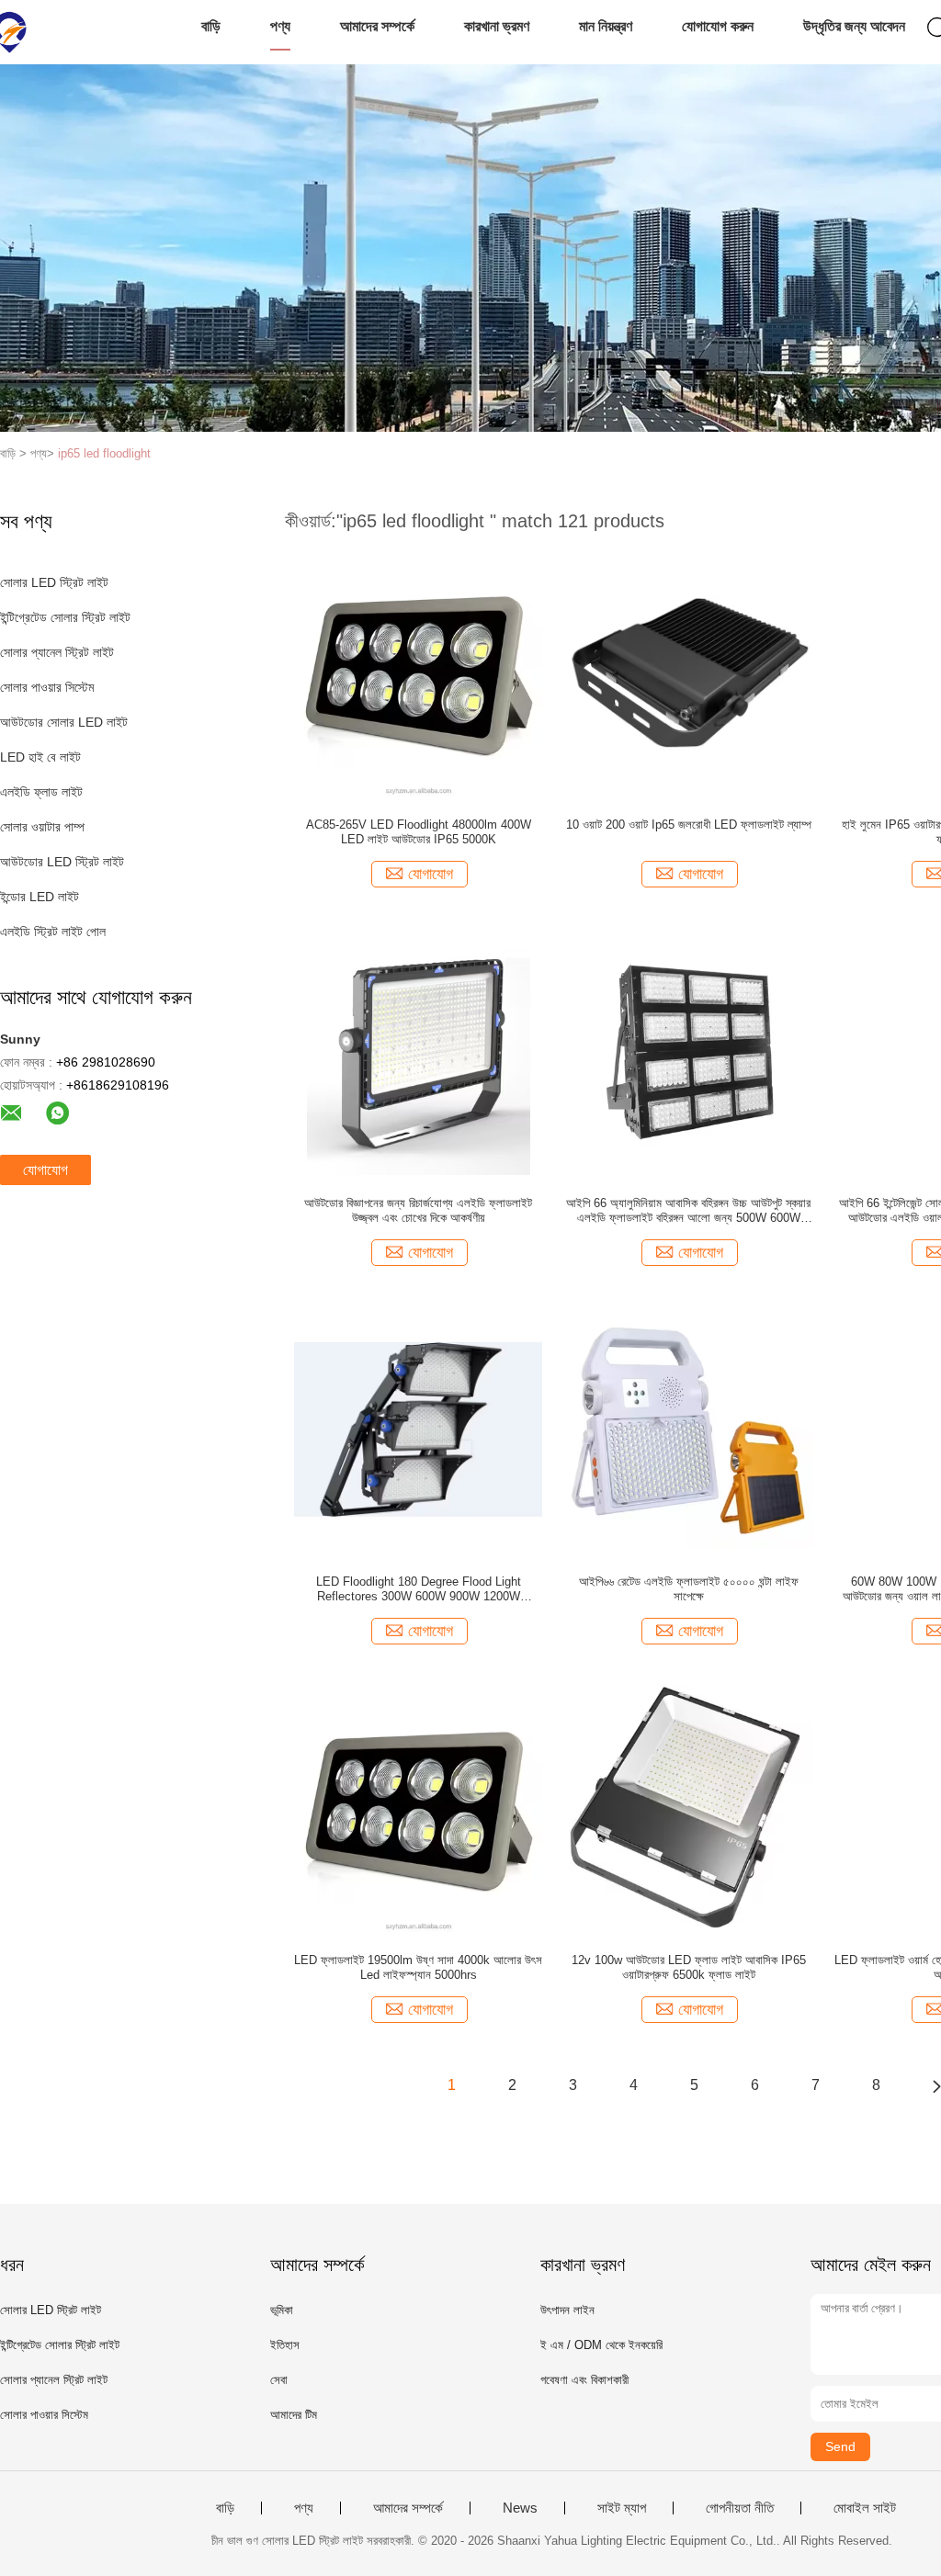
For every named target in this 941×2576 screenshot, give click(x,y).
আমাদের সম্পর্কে (377, 26)
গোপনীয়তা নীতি (740, 2508)
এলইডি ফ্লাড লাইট (41, 792)
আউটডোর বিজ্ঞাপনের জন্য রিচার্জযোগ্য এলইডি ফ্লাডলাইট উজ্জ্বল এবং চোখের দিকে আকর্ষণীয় (418, 1210)
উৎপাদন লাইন (567, 2310)
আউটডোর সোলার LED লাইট (64, 722)
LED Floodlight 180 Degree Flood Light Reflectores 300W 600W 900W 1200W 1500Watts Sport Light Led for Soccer (419, 1589)
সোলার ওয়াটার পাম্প (42, 827)
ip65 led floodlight (104, 453)
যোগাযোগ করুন (718, 26)
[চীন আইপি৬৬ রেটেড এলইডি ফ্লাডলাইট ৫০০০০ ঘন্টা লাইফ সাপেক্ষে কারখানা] (688, 1429)
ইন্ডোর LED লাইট (40, 897)
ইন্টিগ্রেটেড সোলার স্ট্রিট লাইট (65, 617)
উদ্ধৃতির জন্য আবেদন (854, 26)
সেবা (279, 2380)
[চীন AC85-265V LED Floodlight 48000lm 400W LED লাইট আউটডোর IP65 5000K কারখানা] (418, 672)
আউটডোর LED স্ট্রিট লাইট (62, 862)
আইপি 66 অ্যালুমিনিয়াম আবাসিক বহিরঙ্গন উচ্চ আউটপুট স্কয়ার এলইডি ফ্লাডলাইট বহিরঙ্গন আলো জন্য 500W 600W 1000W (688, 1211)
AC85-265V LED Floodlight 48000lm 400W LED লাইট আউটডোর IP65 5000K (419, 832)
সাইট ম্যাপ (622, 2508)
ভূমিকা (282, 2310)
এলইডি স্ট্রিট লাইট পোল (53, 932)
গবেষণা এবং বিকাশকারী (584, 2380)
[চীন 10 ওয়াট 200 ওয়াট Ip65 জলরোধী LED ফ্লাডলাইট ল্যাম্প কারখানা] (688, 672)
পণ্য (280, 26)
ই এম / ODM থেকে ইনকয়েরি (601, 2345)
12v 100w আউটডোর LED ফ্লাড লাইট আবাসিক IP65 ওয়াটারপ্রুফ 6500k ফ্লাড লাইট (689, 1967)
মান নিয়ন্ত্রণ (606, 26)
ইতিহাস (285, 2345)
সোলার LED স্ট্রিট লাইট (54, 582)
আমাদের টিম (294, 2415)
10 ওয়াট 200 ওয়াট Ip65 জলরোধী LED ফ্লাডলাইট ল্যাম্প (689, 825)
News (520, 2508)
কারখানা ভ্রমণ (497, 26)
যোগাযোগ (45, 1170)
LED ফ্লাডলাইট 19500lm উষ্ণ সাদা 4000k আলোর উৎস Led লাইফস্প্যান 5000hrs (418, 1967)
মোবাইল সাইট (865, 2508)
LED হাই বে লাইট (40, 757)
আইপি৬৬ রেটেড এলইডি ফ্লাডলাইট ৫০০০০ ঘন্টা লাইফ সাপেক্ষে (689, 1589)
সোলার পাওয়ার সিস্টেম (47, 687)
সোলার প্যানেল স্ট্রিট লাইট (57, 652)
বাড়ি (211, 26)
